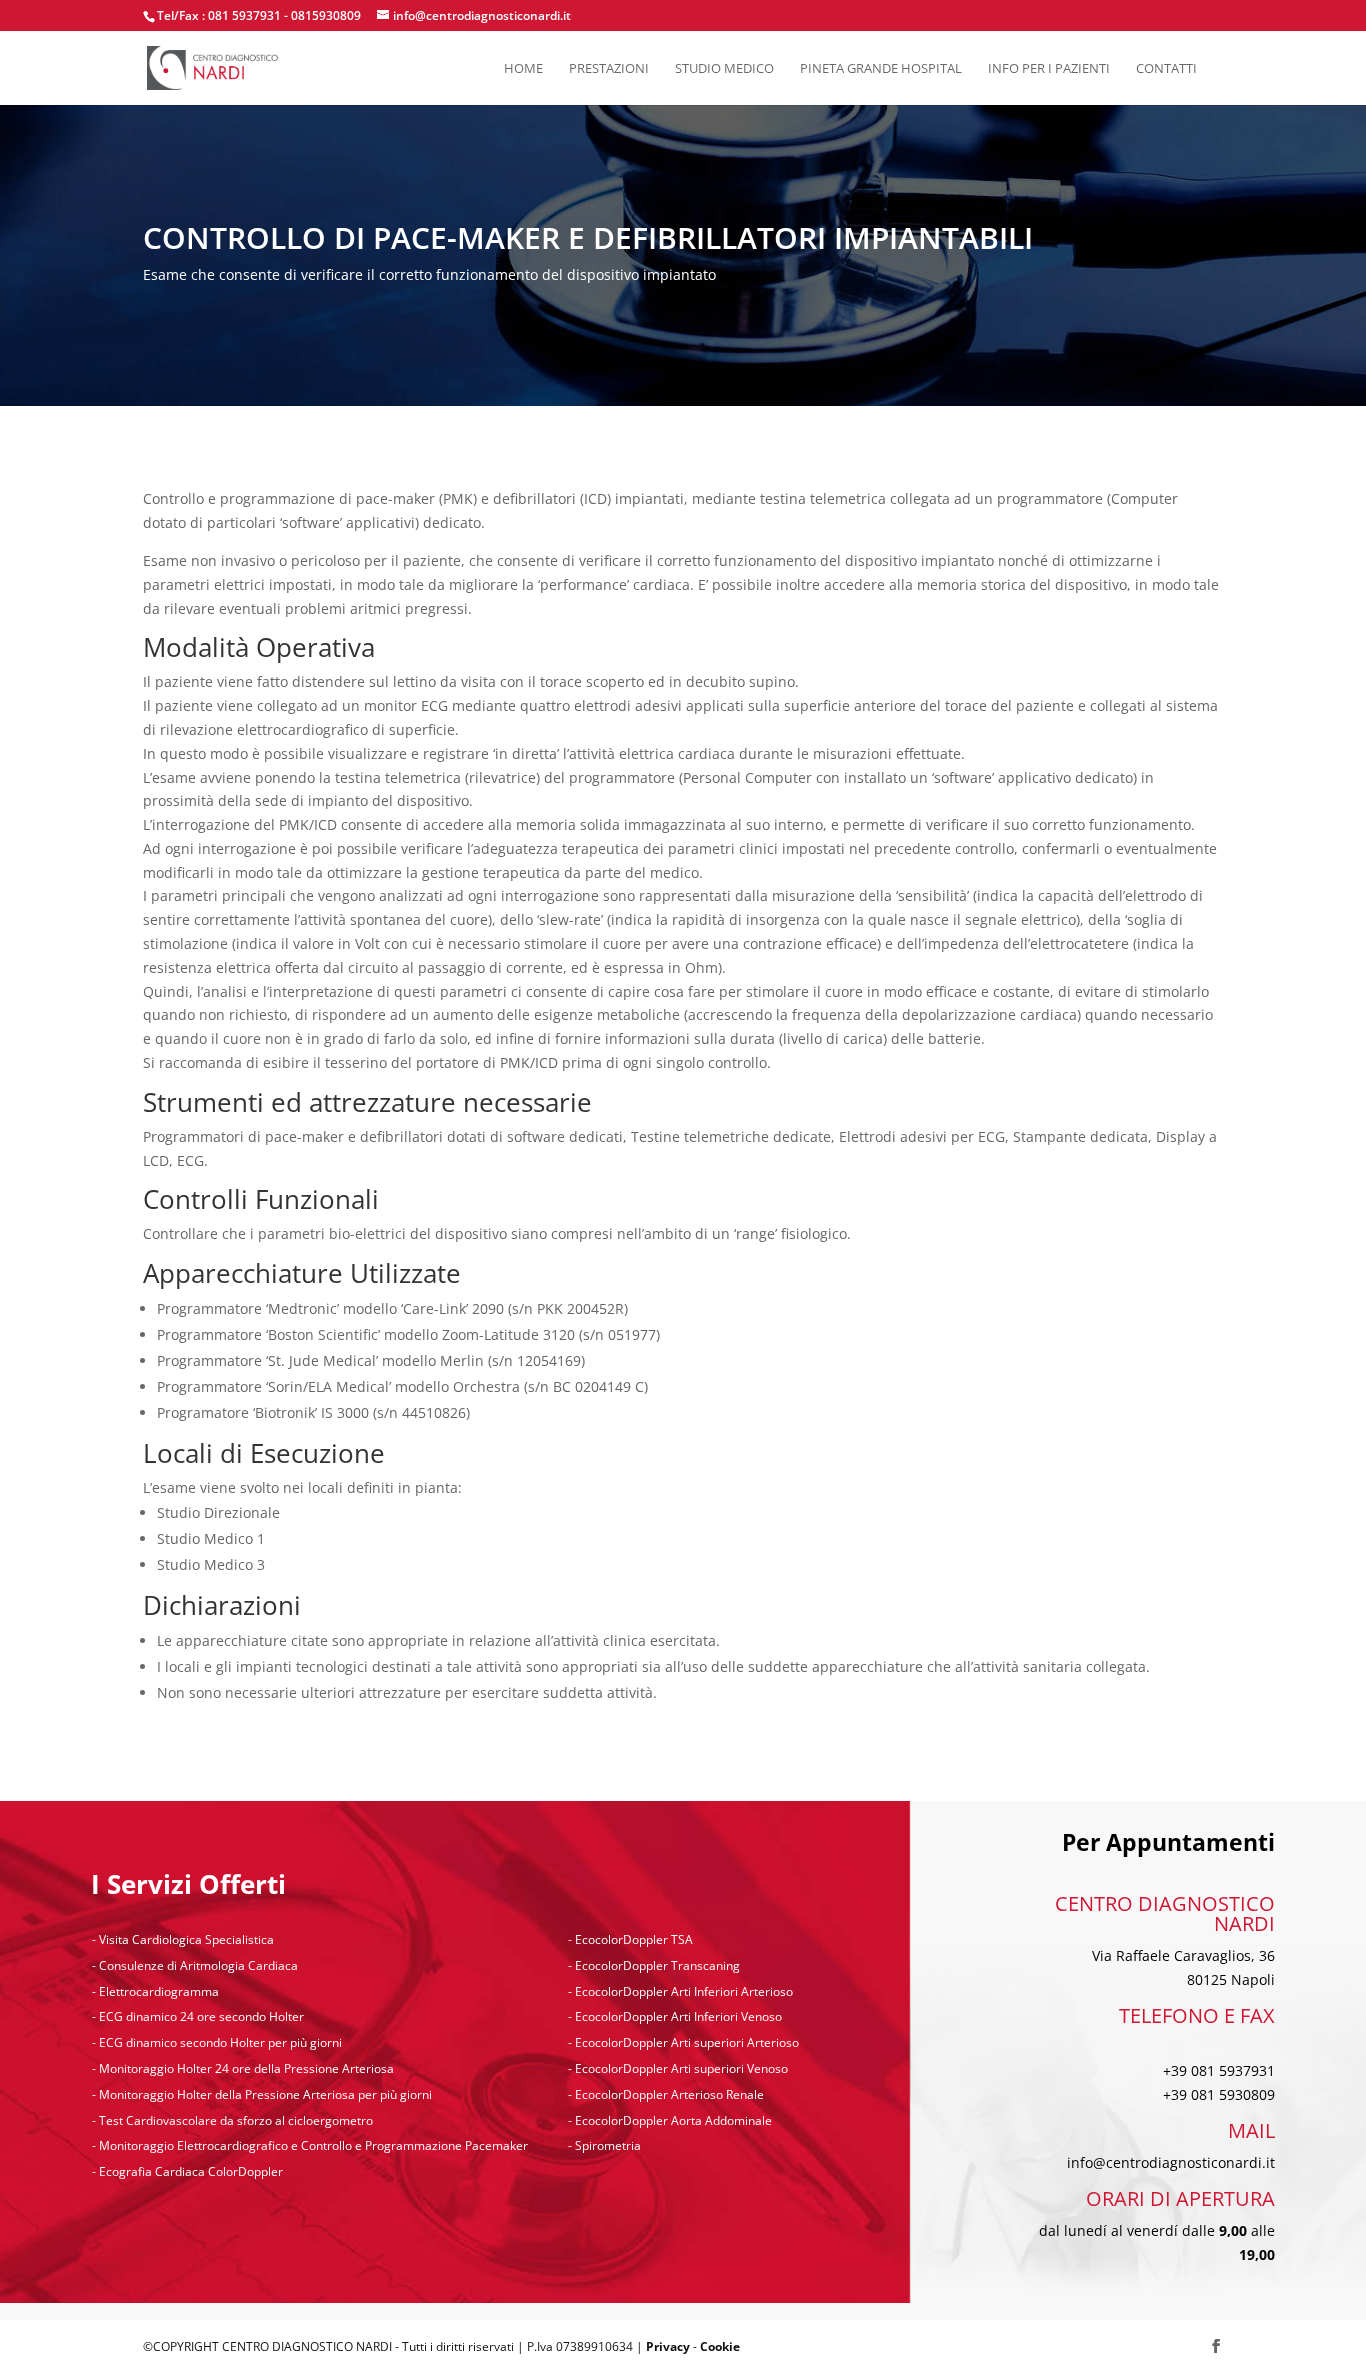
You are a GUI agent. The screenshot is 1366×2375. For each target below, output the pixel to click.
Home (523, 69)
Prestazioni (609, 69)
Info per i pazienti (1049, 69)
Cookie (720, 2346)
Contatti (1166, 69)
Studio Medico (724, 69)
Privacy (668, 2346)
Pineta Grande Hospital (881, 69)
